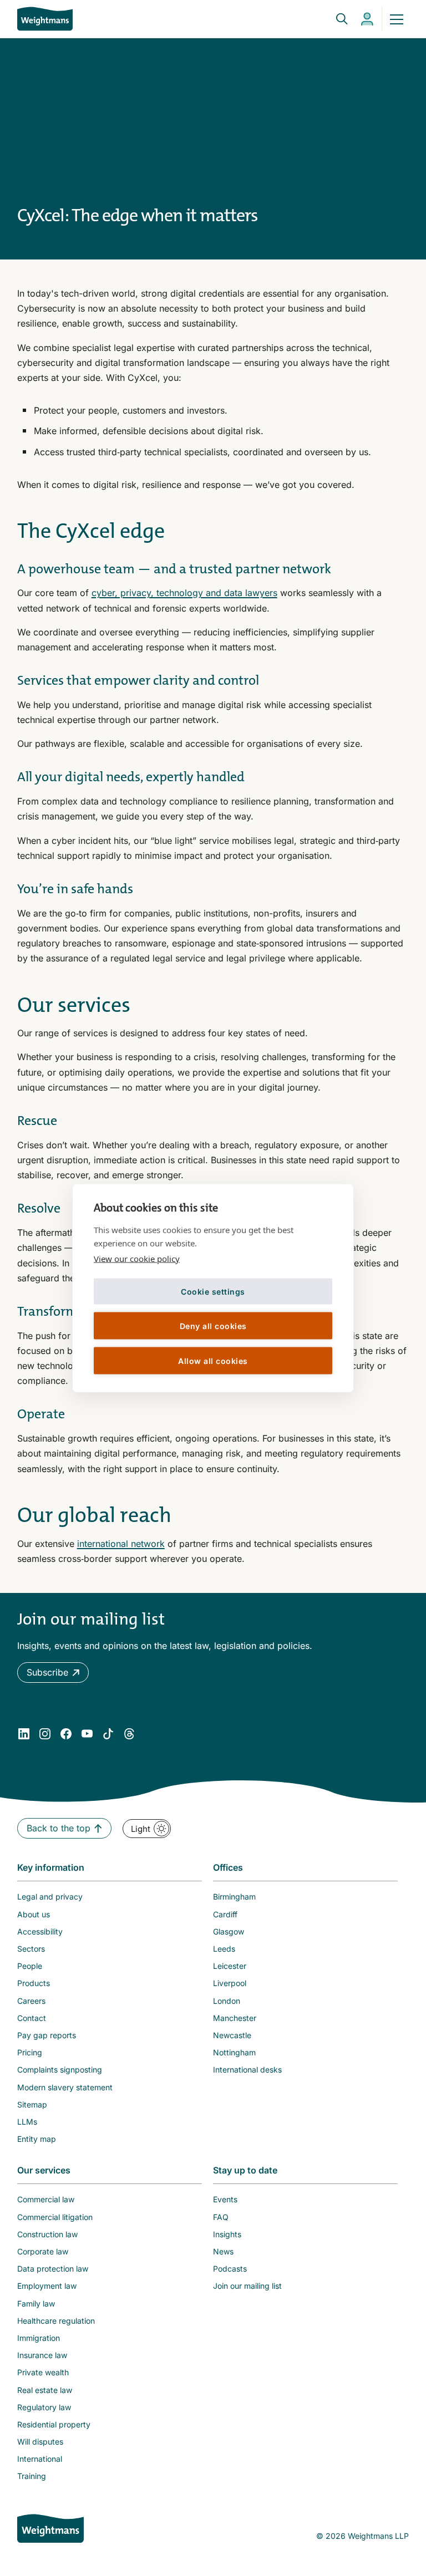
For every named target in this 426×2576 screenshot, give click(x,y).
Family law (36, 2303)
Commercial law (46, 2199)
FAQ (221, 2217)
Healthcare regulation (56, 2321)
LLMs (27, 2122)
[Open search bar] (335, 19)
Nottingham (234, 2052)
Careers (31, 2001)
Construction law (47, 2234)
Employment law (47, 2286)
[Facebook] (66, 1734)
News (223, 2251)
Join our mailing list (247, 2286)
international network (121, 1544)
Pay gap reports (47, 2035)
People (30, 1966)
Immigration (39, 2338)
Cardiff (225, 1914)
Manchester (235, 2018)
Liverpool (230, 1983)
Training (32, 2476)
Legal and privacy (50, 1897)
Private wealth (43, 2372)
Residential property (54, 2424)
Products (34, 1983)
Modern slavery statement (65, 2087)
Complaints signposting (60, 2070)
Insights (227, 2234)
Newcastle (232, 2035)
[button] (53, 1673)
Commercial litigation (55, 2217)
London (227, 2001)
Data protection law (53, 2269)
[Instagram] (45, 1734)
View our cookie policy (137, 1259)
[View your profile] (367, 19)
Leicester (230, 1966)
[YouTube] (87, 1734)
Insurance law (42, 2355)
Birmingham (234, 1897)
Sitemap (32, 2104)
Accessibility (40, 1931)
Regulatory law (44, 2407)
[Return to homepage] (45, 19)
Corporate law (43, 2251)
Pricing (30, 2052)
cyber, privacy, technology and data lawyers (184, 593)
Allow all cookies (213, 1360)
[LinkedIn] (24, 1734)
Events (225, 2199)
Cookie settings (213, 1291)
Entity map (37, 2139)
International (40, 2459)
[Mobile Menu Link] (397, 19)
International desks (247, 2070)
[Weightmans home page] (50, 2528)
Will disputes (40, 2442)
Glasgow (229, 1931)
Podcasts (230, 2269)
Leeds (224, 1949)
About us (34, 1914)
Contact (32, 2018)
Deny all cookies (213, 1325)
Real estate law (45, 2390)
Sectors (31, 1949)
